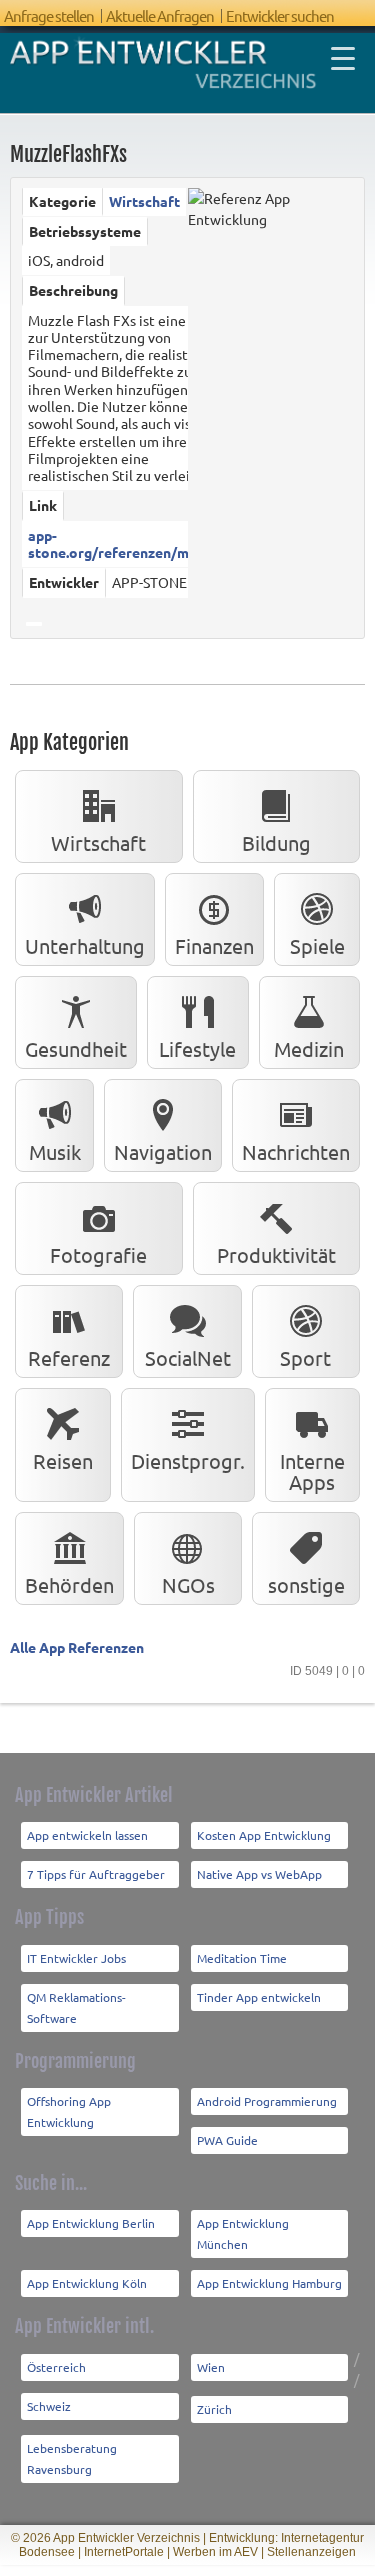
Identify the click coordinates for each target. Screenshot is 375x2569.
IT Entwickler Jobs (76, 1958)
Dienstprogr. (188, 1460)
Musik (55, 1151)
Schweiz (49, 2406)
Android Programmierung (267, 2101)
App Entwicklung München (243, 2233)
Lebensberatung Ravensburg (72, 2458)
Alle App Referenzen (77, 1647)
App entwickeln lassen (87, 1835)
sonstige (306, 1584)
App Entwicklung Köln (87, 2283)
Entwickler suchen (280, 15)
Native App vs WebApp (259, 1874)
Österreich (56, 2367)
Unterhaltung (85, 945)
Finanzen (214, 945)
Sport (305, 1357)
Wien (211, 2367)
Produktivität (276, 1254)
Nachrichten (296, 1151)
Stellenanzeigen (311, 2552)
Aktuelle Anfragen (160, 15)
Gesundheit (76, 1048)
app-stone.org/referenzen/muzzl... (126, 543)
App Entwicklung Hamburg (269, 2283)
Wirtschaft (144, 201)
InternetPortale (124, 2552)
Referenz (69, 1357)
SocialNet (188, 1357)
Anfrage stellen (49, 15)
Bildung (276, 842)
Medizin (309, 1048)
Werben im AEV (215, 2552)
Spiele (317, 945)
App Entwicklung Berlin (91, 2223)
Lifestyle (197, 1048)
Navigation (163, 1151)
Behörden (69, 1584)
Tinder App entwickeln (259, 1997)
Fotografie (98, 1254)
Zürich (214, 2409)
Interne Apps (312, 1471)
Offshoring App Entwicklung (69, 2111)
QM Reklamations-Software (76, 2007)
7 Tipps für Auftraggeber (96, 1874)
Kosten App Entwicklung (264, 1835)
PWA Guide (227, 2140)
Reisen (63, 1460)
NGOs (188, 1584)
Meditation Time (242, 1958)
